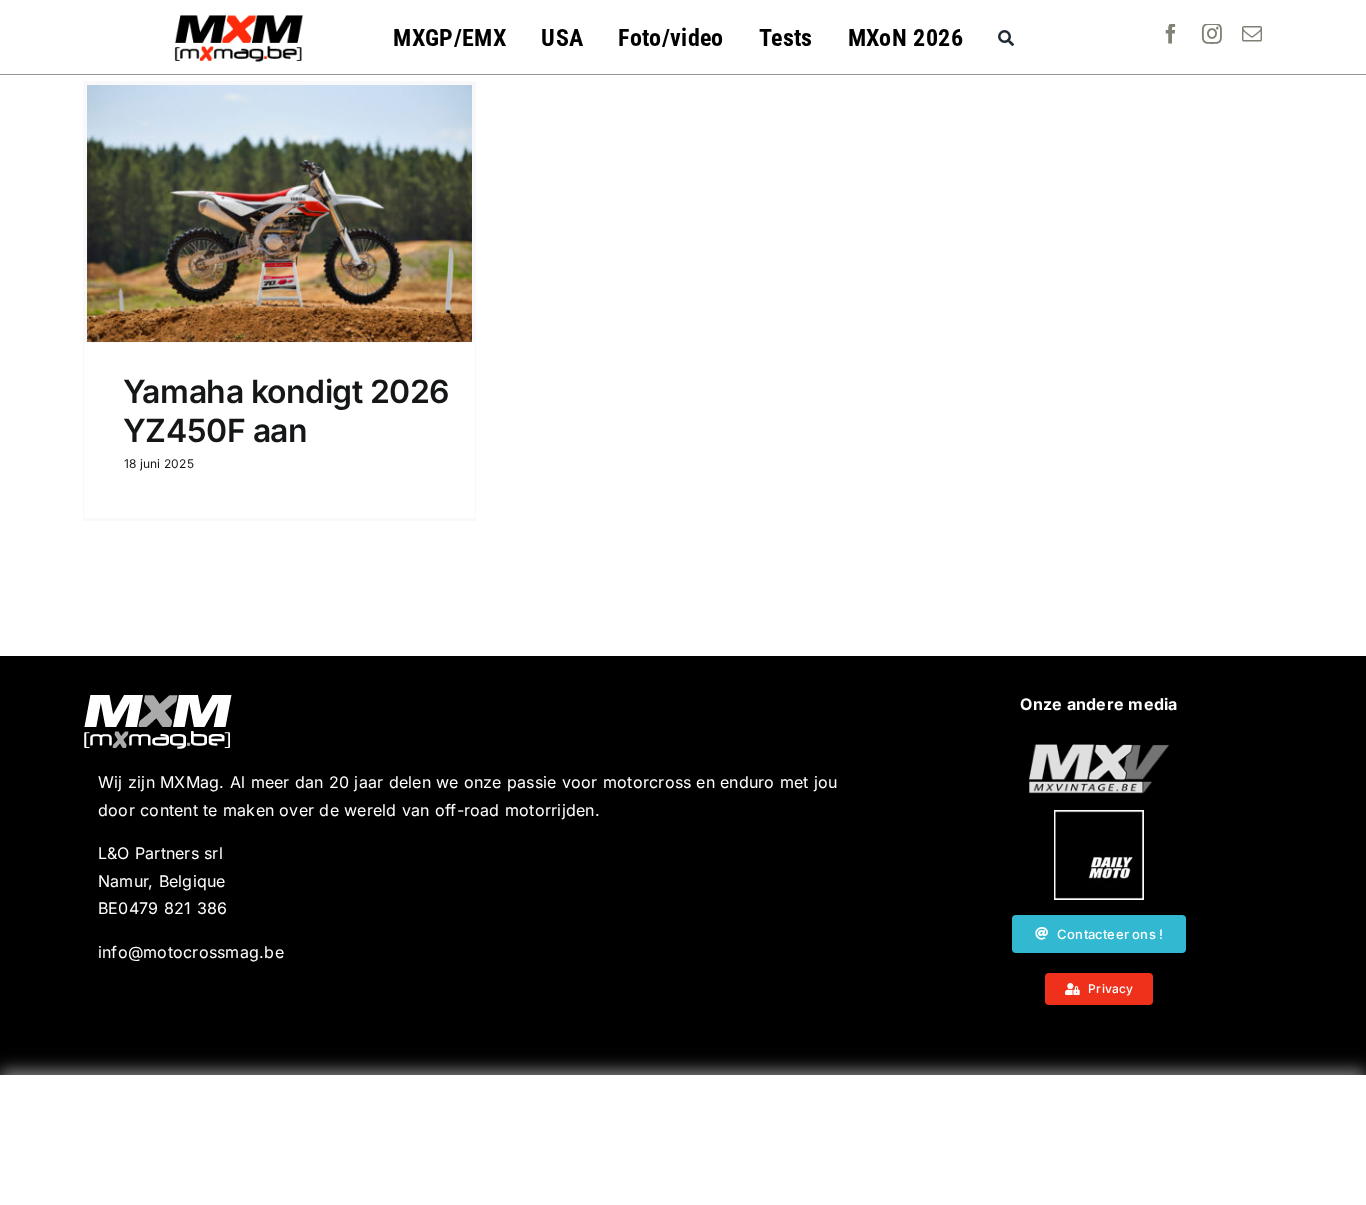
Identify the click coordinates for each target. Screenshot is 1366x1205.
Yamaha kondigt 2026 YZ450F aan (286, 410)
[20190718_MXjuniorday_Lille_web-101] (1099, 752)
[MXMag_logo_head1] (239, 20)
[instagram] (1212, 34)
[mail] (1252, 34)
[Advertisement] (683, 1140)
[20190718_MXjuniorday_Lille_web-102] (1099, 818)
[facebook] (1171, 34)
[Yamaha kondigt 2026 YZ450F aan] (279, 213)
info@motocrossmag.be (191, 952)
